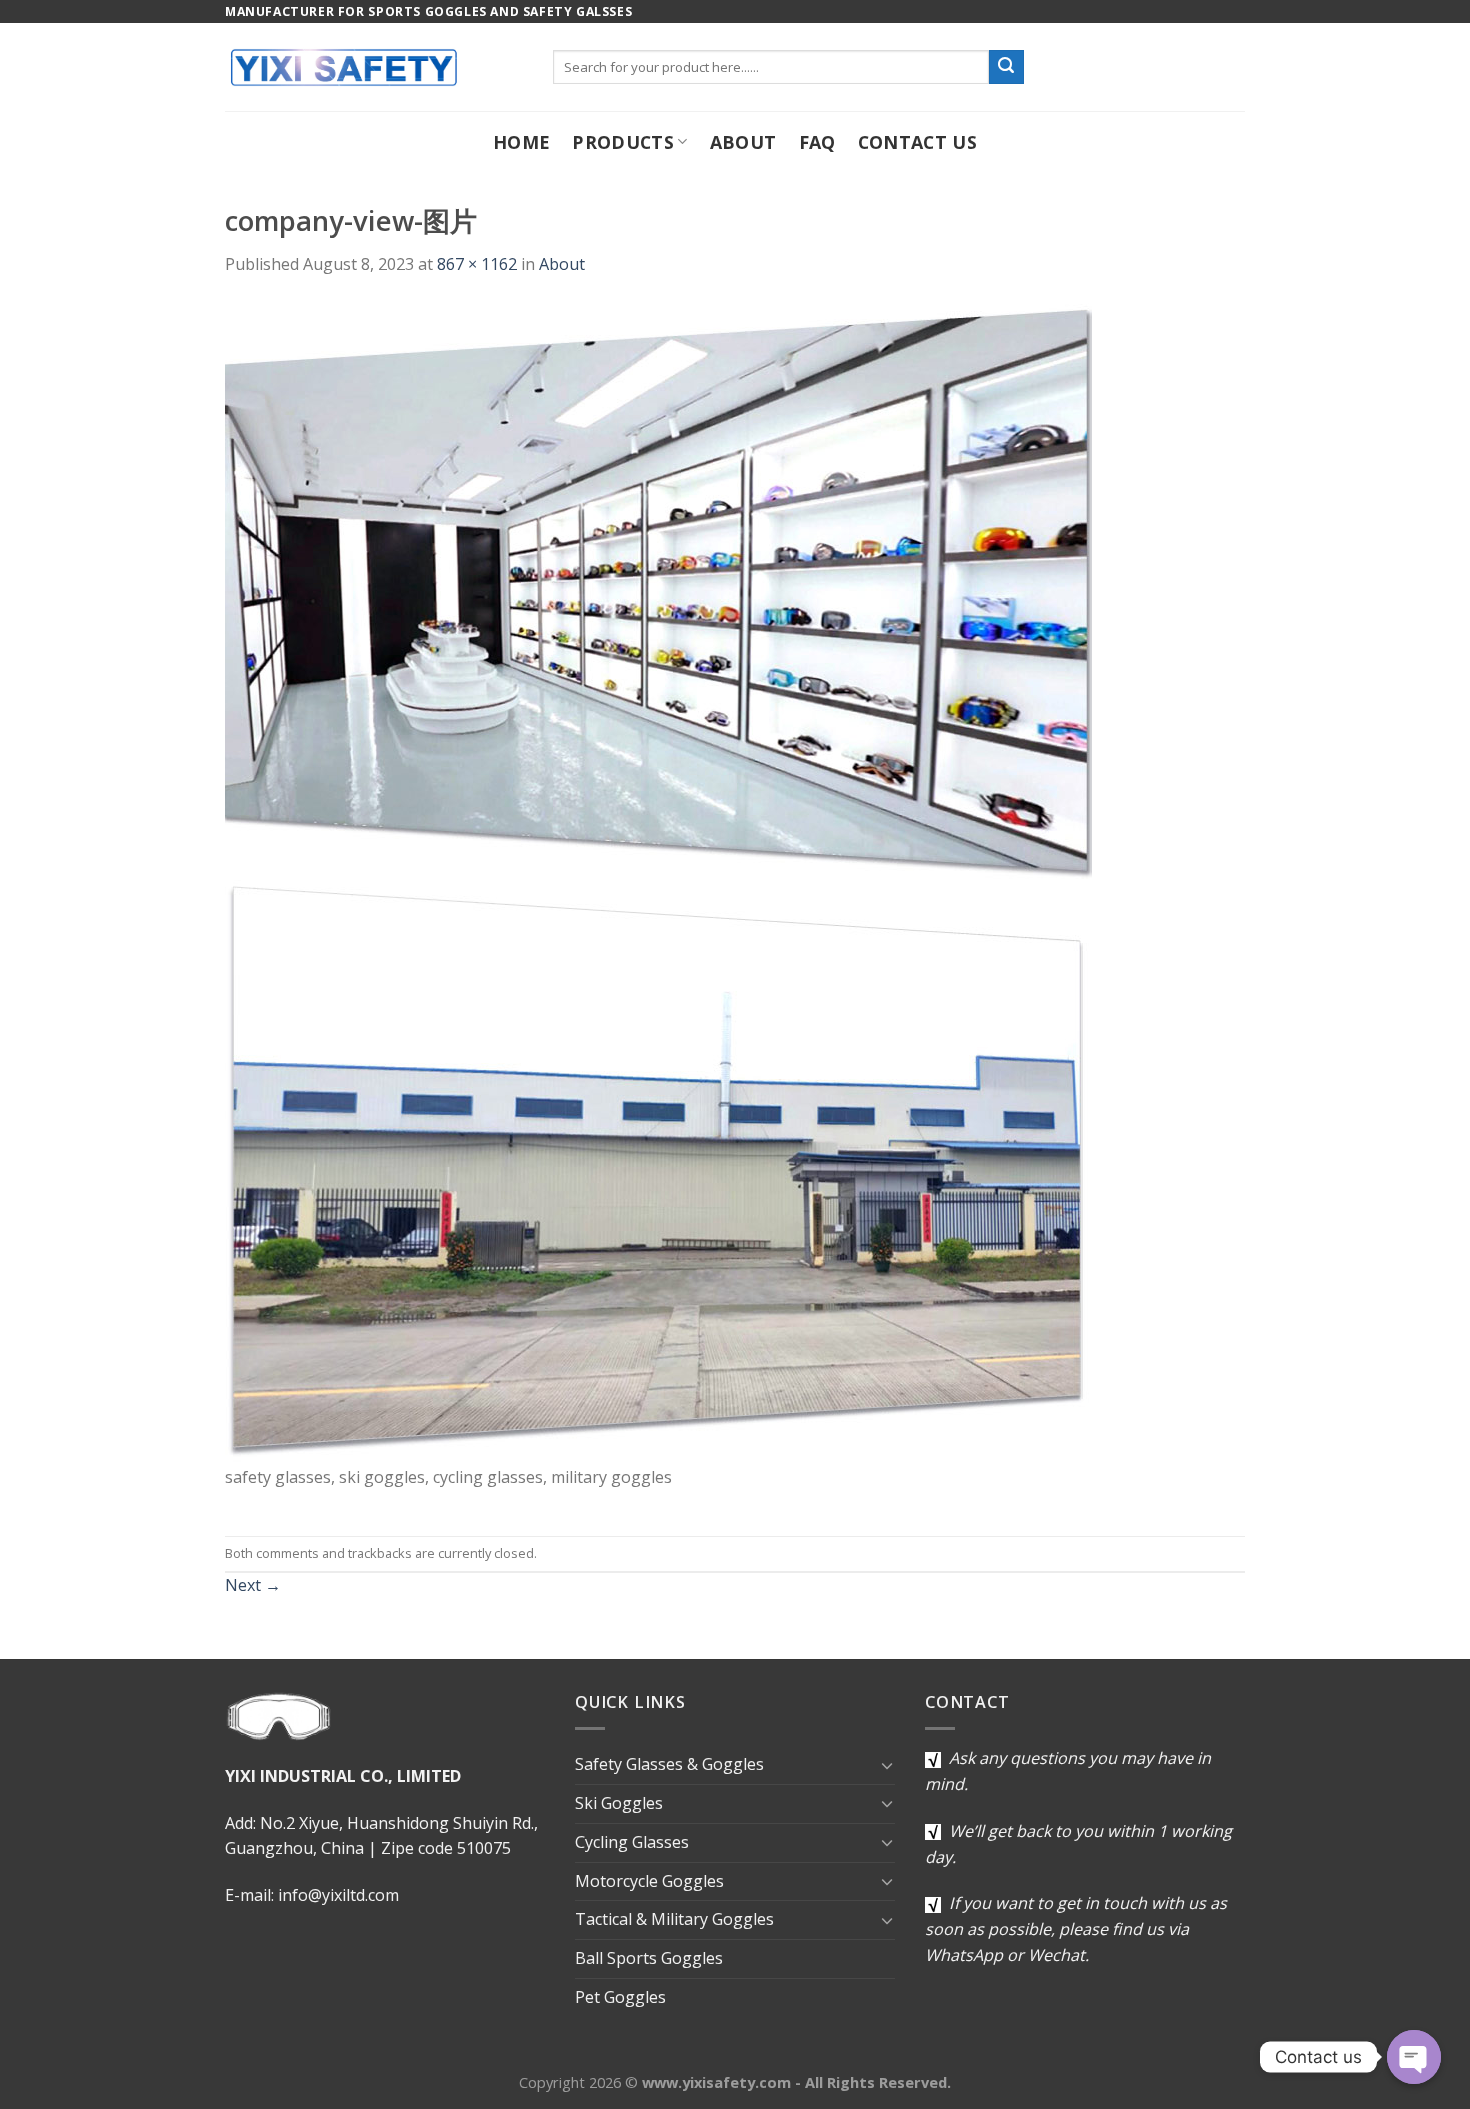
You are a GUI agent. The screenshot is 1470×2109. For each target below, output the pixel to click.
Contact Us (918, 142)
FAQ (817, 142)
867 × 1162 (477, 264)
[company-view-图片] (658, 882)
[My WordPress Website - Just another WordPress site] (374, 67)
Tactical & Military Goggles (674, 1919)
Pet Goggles (620, 1997)
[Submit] (1006, 67)
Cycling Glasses (632, 1842)
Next (253, 1585)
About (743, 142)
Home (521, 142)
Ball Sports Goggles (649, 1958)
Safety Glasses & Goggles (669, 1764)
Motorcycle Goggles (649, 1881)
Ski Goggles (619, 1803)
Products (623, 142)
